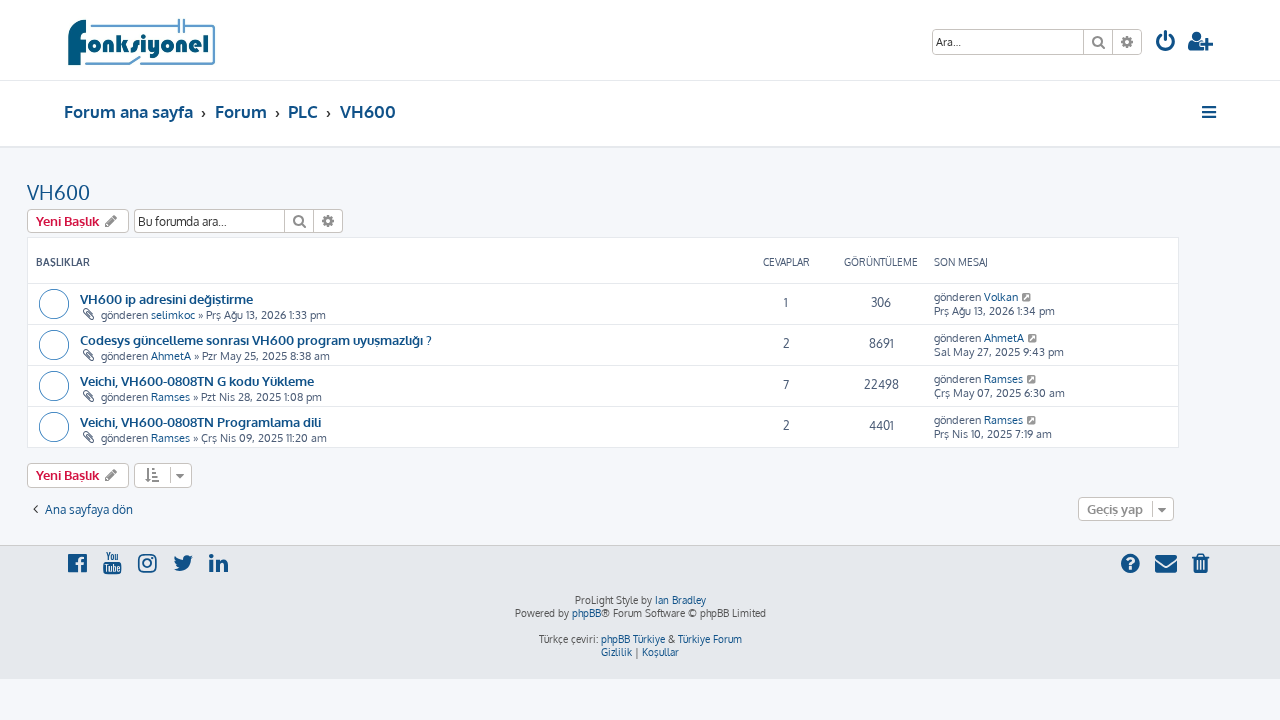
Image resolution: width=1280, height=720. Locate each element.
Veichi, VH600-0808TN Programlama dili (200, 421)
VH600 (58, 192)
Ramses (170, 397)
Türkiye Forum (710, 639)
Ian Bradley (680, 600)
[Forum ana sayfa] (140, 40)
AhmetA (171, 356)
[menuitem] (1166, 43)
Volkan (1001, 297)
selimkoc (173, 315)
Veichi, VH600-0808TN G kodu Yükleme (197, 380)
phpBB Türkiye (633, 639)
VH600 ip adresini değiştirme (166, 298)
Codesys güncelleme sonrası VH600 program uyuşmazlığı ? (256, 339)
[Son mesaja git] (1027, 297)
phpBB (586, 613)
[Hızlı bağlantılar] (1210, 112)
